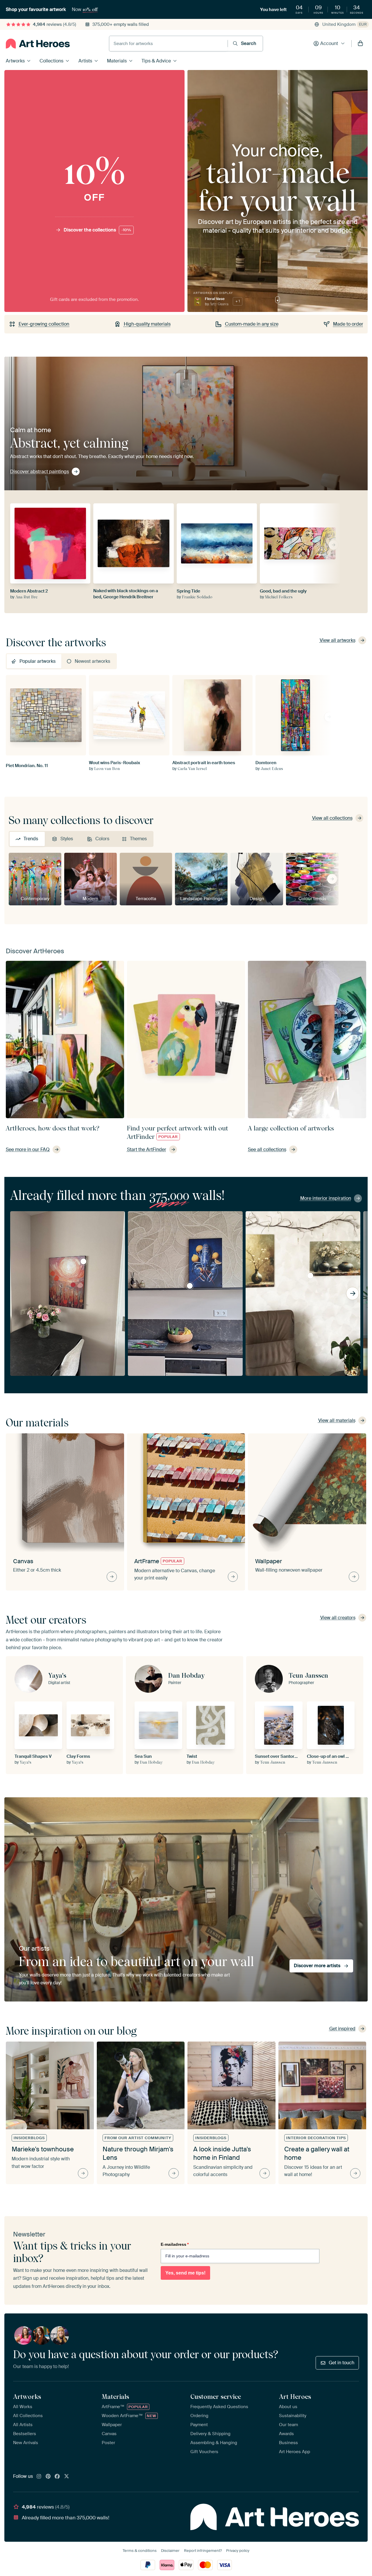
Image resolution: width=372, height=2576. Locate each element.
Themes (138, 839)
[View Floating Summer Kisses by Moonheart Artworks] (83, 1261)
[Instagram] (39, 2477)
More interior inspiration (326, 1198)
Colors (102, 839)
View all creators (338, 1618)
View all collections (332, 818)
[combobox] (168, 44)
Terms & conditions (140, 2551)
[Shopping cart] (360, 44)
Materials (117, 61)
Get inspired (342, 2029)
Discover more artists (317, 1966)
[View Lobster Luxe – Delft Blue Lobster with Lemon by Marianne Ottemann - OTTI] (190, 1286)
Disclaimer (170, 2551)
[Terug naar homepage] (38, 44)
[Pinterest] (48, 2477)
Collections (51, 61)
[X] (67, 2477)
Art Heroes (295, 2397)
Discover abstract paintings (40, 472)
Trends (31, 839)
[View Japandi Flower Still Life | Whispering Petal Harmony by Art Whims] (310, 1276)
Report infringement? (203, 2551)
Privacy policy (238, 2551)
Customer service (216, 2397)
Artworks (15, 61)
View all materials (337, 1420)
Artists (85, 61)
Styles (67, 839)
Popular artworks (37, 661)
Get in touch (341, 2363)
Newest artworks (92, 661)
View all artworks (338, 640)
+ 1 (238, 301)
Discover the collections (97, 230)
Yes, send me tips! (185, 2273)
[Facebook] (57, 2477)
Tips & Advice (156, 61)
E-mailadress (175, 2244)
